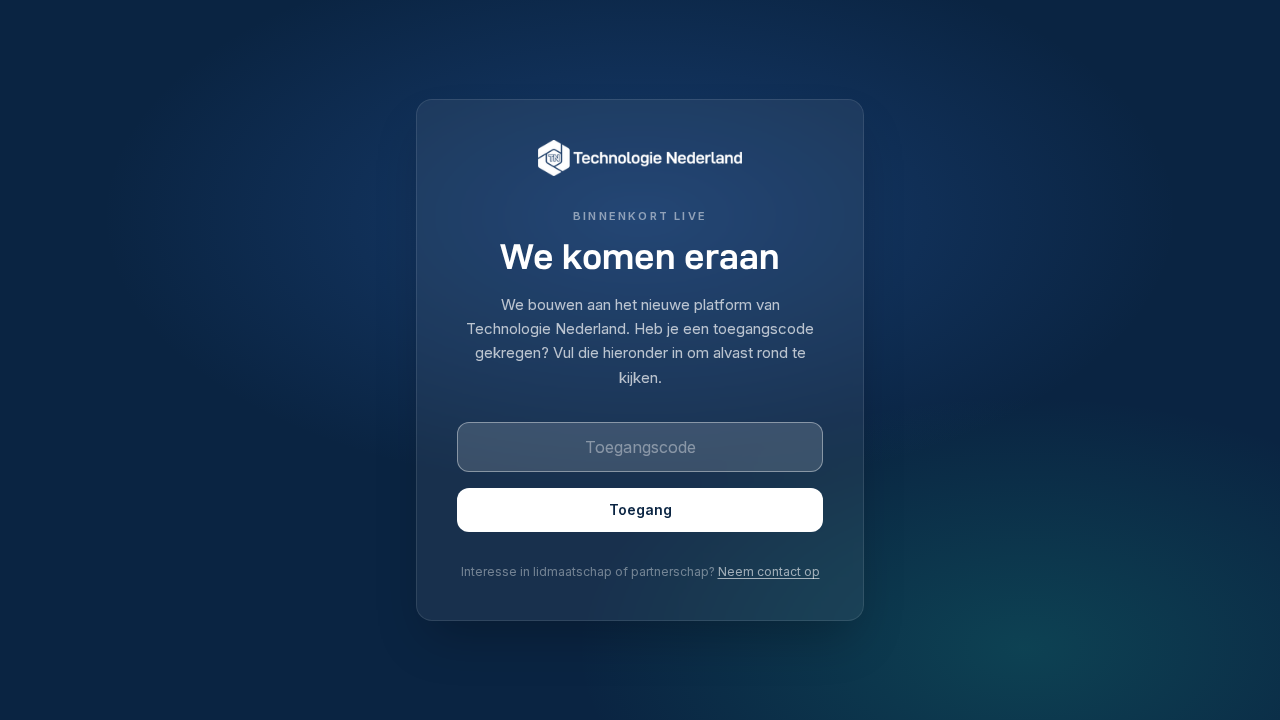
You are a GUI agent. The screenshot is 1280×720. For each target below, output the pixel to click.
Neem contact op (769, 571)
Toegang (640, 509)
